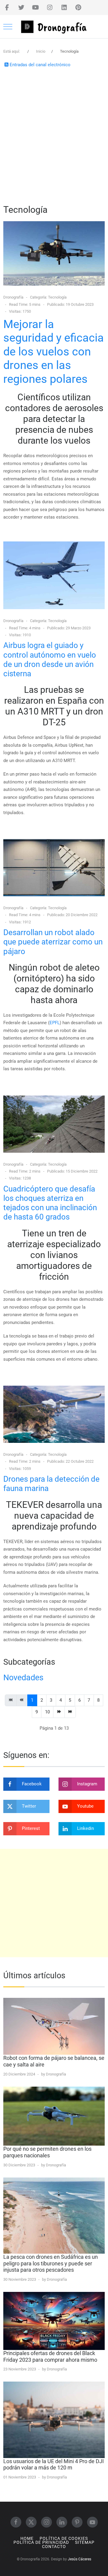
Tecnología (57, 297)
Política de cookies (64, 2539)
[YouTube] (36, 8)
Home (27, 2539)
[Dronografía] (54, 27)
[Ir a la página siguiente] (59, 1712)
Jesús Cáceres (79, 2559)
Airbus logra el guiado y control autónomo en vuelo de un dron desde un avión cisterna (50, 659)
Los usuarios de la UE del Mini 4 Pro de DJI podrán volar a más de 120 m (54, 2464)
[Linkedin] (64, 8)
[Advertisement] (54, 135)
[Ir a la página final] (70, 1712)
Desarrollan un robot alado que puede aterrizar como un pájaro (53, 942)
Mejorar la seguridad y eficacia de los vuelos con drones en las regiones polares (54, 352)
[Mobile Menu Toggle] (8, 26)
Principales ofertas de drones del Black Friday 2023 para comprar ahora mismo (50, 2356)
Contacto (54, 2547)
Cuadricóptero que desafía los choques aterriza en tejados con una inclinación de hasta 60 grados (50, 1203)
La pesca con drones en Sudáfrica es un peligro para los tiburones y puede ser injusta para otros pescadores (51, 2263)
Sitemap (85, 2542)
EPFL (55, 1023)
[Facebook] (7, 8)
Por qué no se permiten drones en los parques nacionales (47, 2152)
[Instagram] (50, 8)
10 (47, 1712)
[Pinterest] (78, 8)
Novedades (23, 1678)
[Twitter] (21, 8)
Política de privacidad (41, 2542)
